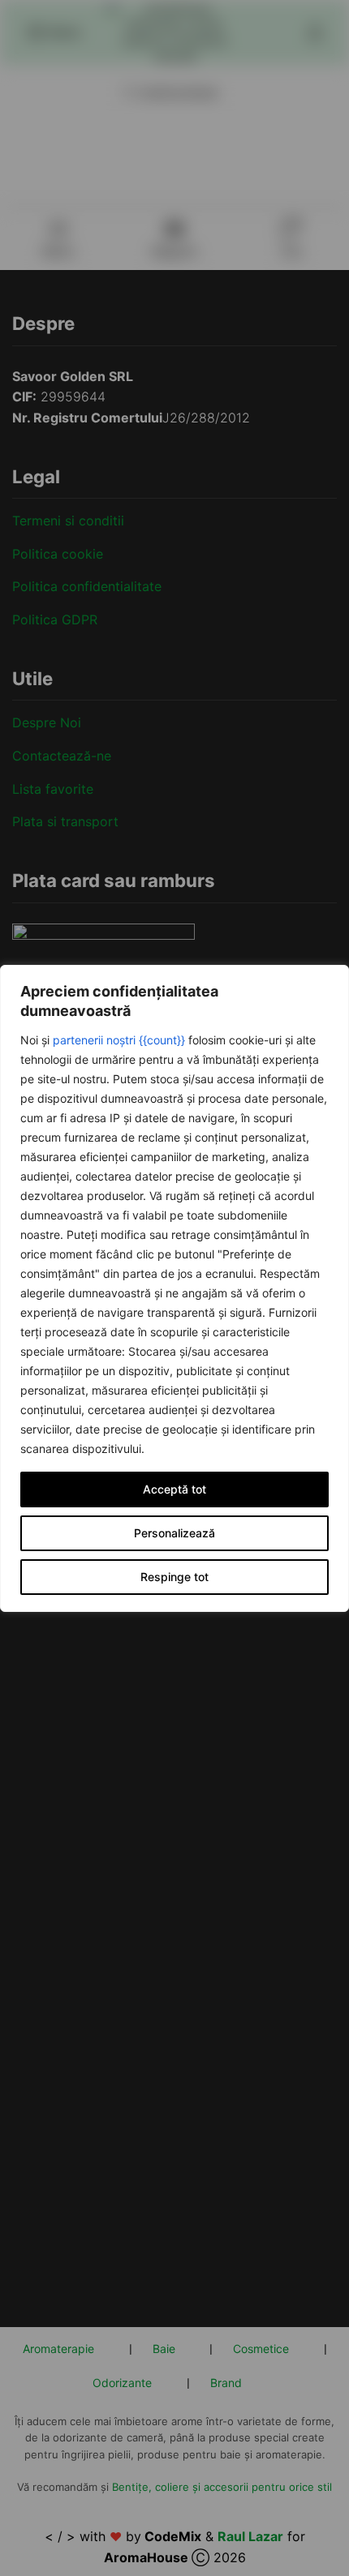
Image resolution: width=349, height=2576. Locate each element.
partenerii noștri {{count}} (119, 1040)
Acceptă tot (174, 1489)
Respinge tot (174, 1577)
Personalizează (174, 1533)
